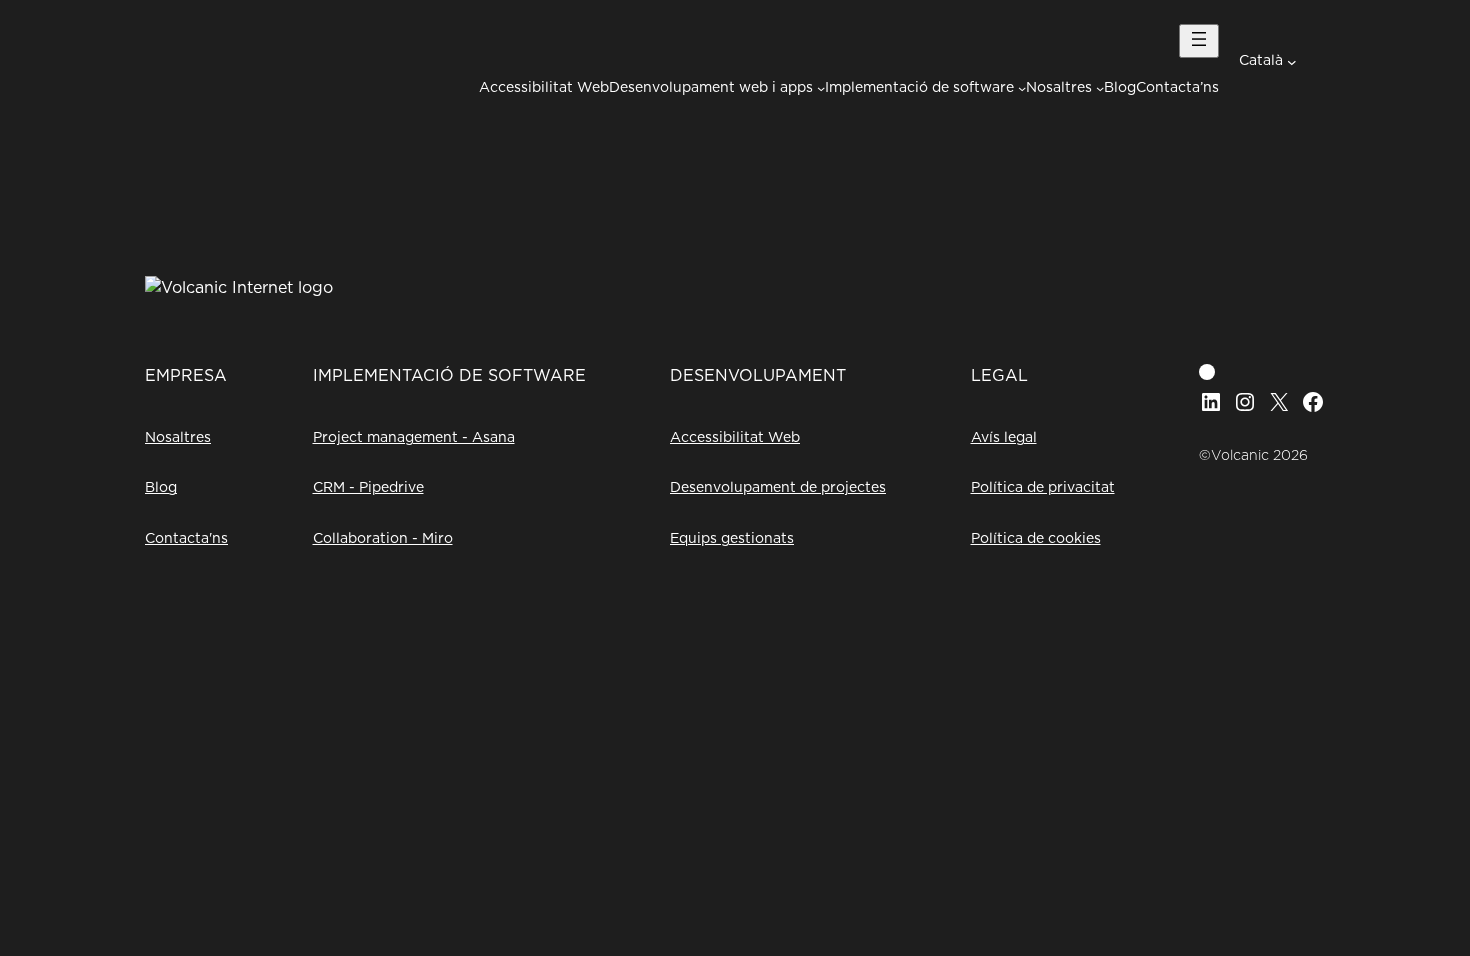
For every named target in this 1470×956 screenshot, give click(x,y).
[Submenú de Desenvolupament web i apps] (821, 88)
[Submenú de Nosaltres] (1100, 88)
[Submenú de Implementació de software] (1022, 88)
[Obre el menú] (1199, 41)
